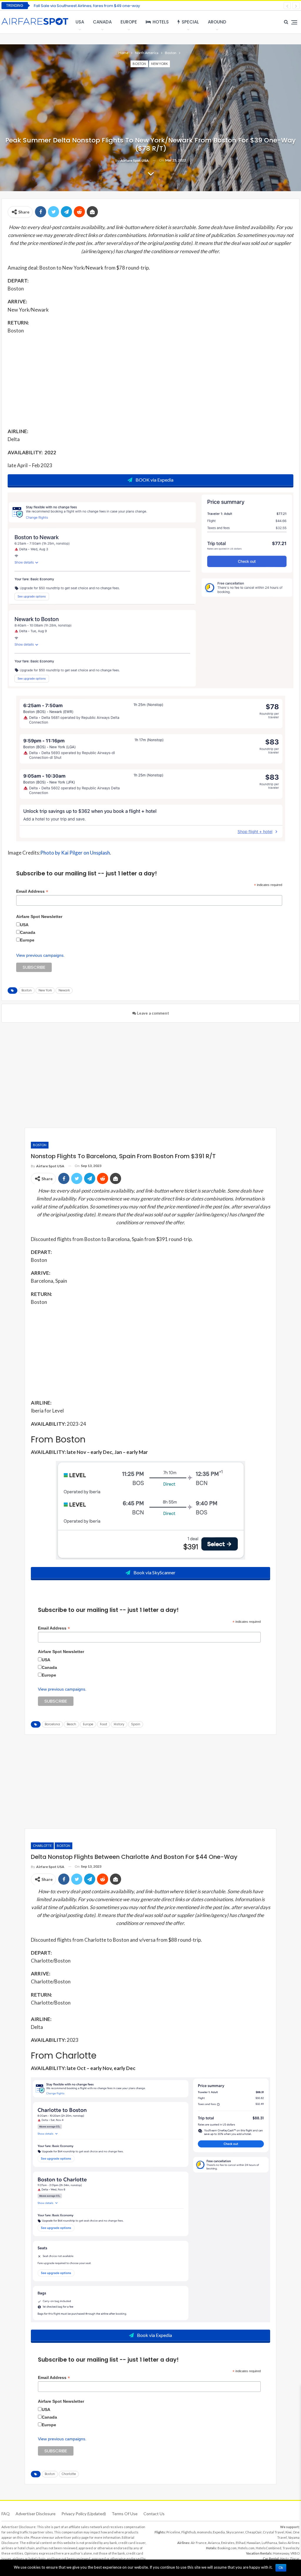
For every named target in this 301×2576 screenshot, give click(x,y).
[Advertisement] (150, 381)
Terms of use (125, 2514)
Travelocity (291, 2548)
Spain (136, 1724)
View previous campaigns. (40, 955)
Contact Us (154, 2514)
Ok (281, 2568)
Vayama (294, 2537)
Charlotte (42, 1846)
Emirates (228, 2543)
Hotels (161, 22)
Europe (129, 22)
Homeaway (281, 2553)
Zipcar (295, 2559)
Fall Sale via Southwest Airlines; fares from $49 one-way (87, 6)
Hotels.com (246, 2548)
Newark (64, 990)
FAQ (6, 2514)
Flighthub (189, 2532)
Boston (139, 64)
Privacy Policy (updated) (84, 2514)
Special (190, 22)
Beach (71, 1724)
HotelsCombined (269, 2548)
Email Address (32, 891)
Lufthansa (269, 2543)
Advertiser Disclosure (36, 2514)
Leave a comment (153, 1013)
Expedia (219, 2532)
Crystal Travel (274, 2532)
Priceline (173, 2532)
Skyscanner (235, 2532)
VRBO (295, 2553)
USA (80, 22)
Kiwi (289, 2532)
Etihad (241, 2543)
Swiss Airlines (289, 2543)
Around (217, 22)
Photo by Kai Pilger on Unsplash (75, 853)
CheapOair (253, 2532)
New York (159, 64)
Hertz (284, 2559)
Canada (102, 22)
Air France (199, 2543)
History (119, 1724)
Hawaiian (254, 2543)
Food (103, 1724)
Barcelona (52, 1724)
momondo (204, 2532)
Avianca (214, 2543)
